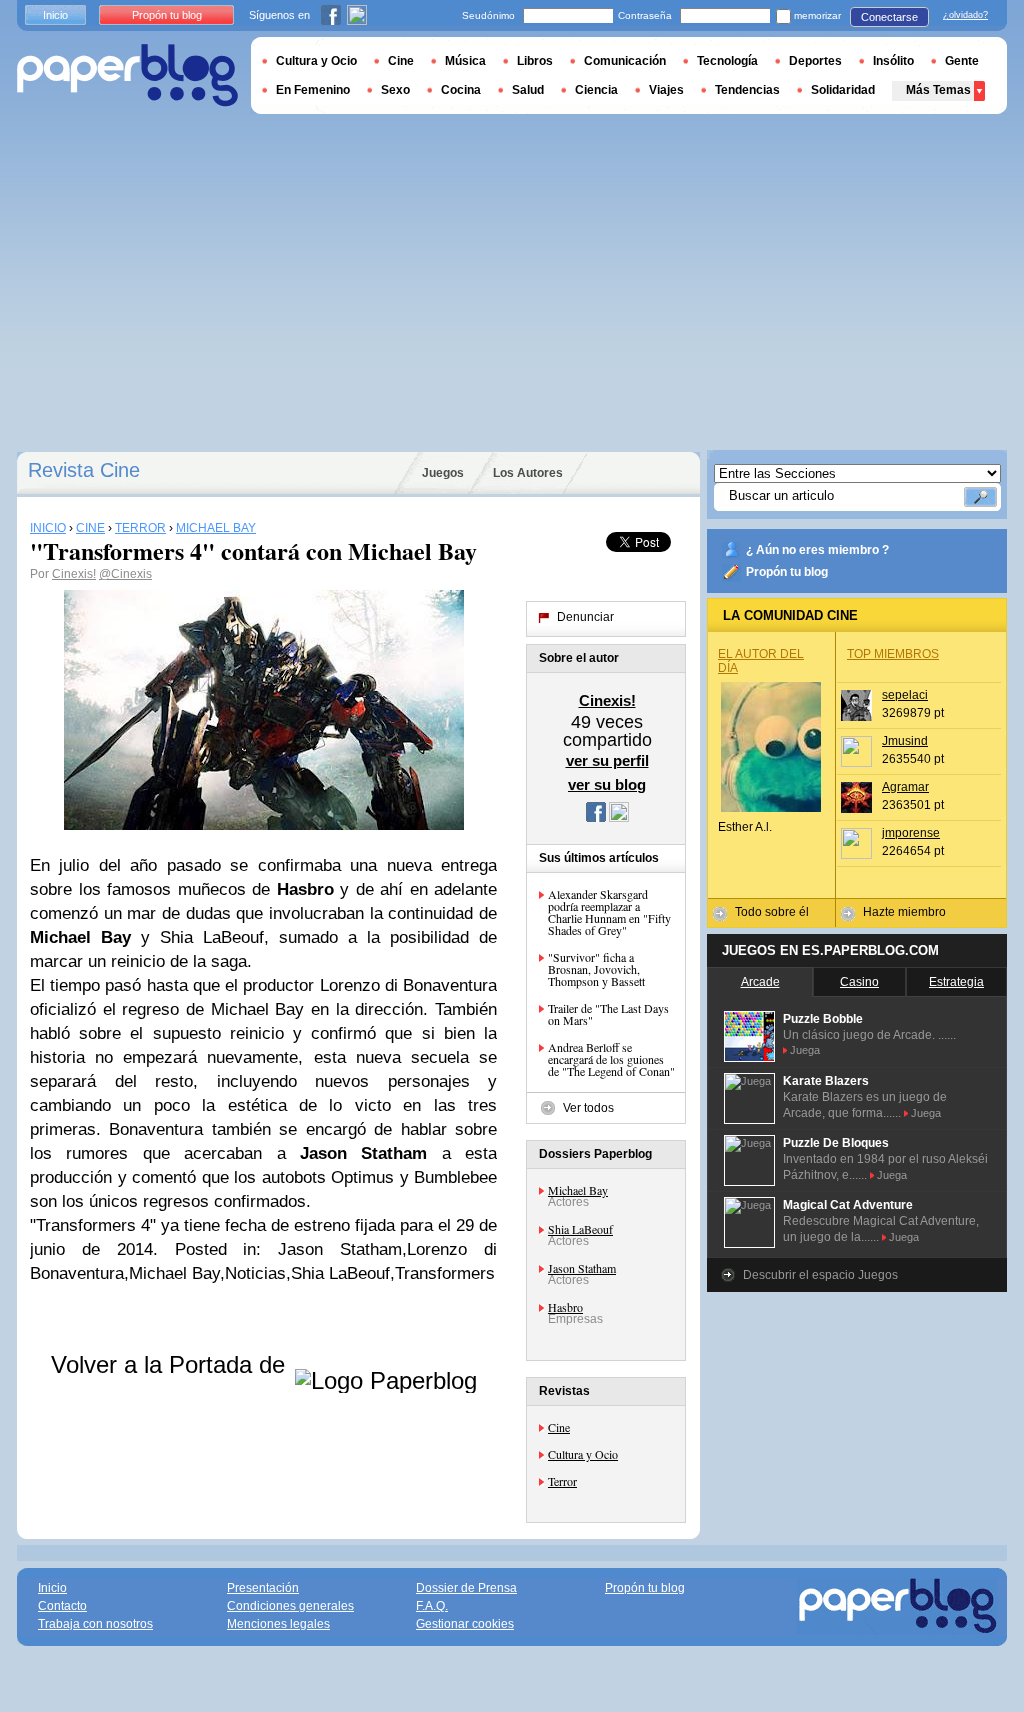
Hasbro (565, 1307)
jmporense (911, 833)
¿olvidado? (965, 15)
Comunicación (625, 61)
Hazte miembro (904, 912)
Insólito (893, 61)
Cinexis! (74, 574)
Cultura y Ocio (583, 1454)
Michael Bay (578, 1190)
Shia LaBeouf (580, 1229)
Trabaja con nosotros (95, 1624)
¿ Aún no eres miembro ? (817, 550)
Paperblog (127, 75)
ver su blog (607, 784)
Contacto (62, 1606)
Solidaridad (843, 90)
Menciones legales (278, 1624)
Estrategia (956, 982)
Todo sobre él (772, 912)
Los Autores (528, 473)
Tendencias (747, 90)
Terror (562, 1481)
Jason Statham (582, 1268)
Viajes (666, 90)
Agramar (905, 787)
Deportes (815, 61)
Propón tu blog (787, 572)
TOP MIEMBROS (893, 654)
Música (465, 61)
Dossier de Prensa (466, 1588)
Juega (805, 1050)
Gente (962, 61)
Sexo (395, 90)
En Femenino (313, 90)
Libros (535, 61)
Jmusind (905, 741)
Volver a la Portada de (171, 1364)
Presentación (263, 1588)
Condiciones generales (290, 1606)
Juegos (443, 473)
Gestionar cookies (465, 1624)
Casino (859, 982)
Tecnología (727, 61)
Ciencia (596, 90)
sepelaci (905, 695)
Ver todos (588, 1108)
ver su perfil (607, 760)
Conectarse (889, 17)
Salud (528, 90)
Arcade (760, 982)
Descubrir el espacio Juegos (820, 1275)
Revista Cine (84, 470)
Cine (559, 1427)
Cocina (461, 90)
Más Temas (938, 90)
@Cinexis (125, 574)
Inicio (55, 15)
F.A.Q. (432, 1606)
